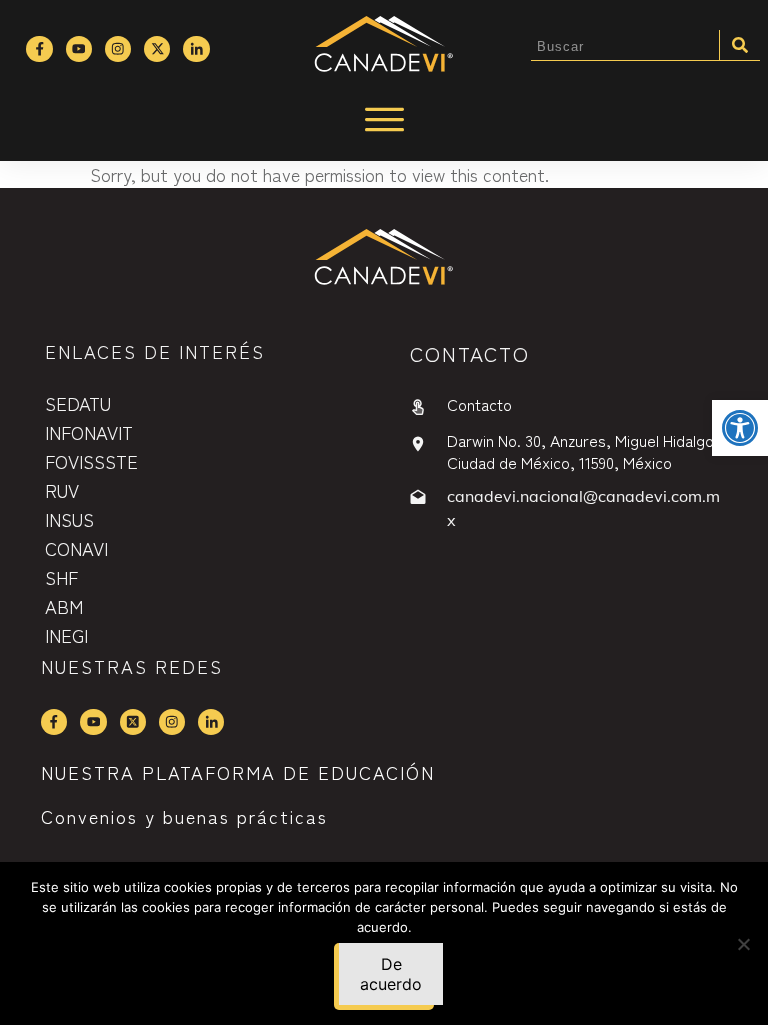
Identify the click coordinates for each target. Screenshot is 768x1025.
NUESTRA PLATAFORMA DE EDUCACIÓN (238, 772)
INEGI (66, 635)
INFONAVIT (89, 432)
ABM (64, 606)
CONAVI (76, 548)
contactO (470, 353)
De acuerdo (391, 974)
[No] (743, 944)
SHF (61, 577)
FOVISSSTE (91, 461)
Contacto (479, 404)
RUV (62, 490)
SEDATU (78, 403)
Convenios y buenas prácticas (184, 816)
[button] (740, 428)
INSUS (69, 519)
